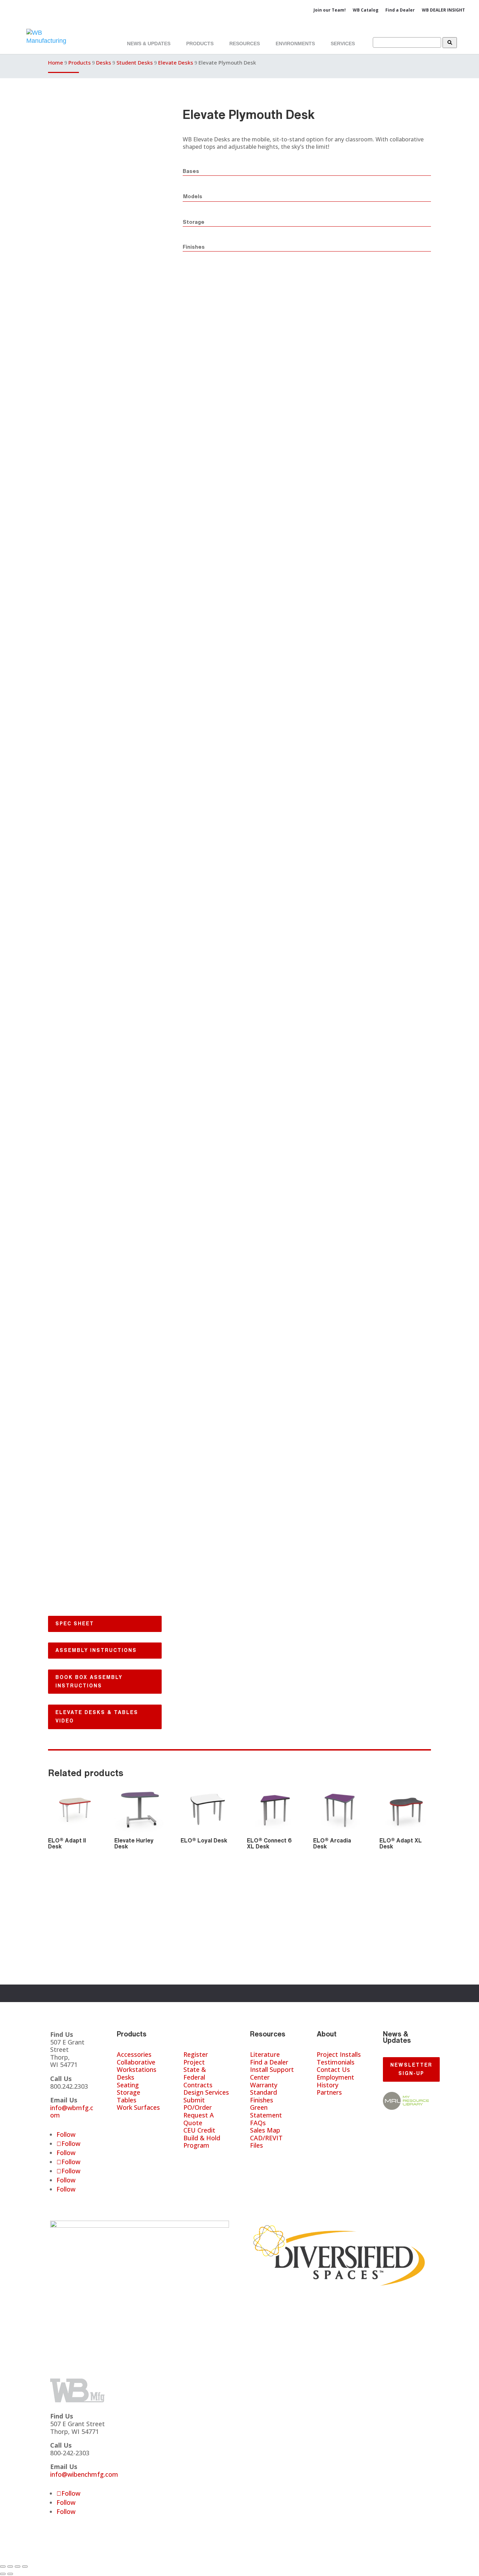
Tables (127, 2100)
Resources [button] (245, 44)
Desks (104, 62)
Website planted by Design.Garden (228, 2556)
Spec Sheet (75, 1624)
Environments (295, 44)
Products (80, 62)
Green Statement (266, 2111)
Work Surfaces (138, 2107)
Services (343, 44)
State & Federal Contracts (198, 2077)
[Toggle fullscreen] (10, 2567)
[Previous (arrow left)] (3, 2574)
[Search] (450, 43)
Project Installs (339, 2054)
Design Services (206, 2092)
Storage (129, 2092)
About (327, 2034)
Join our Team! (330, 10)
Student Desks (135, 62)
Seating (128, 2085)
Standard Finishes (264, 2096)
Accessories (134, 2054)
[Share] (18, 2567)
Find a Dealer (400, 10)
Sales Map (265, 2130)
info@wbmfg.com (72, 2112)
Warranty (264, 2085)
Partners (329, 2092)
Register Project (196, 2058)
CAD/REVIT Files (266, 2142)
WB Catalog (366, 10)
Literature (265, 2054)
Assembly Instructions (96, 1650)
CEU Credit (199, 2130)
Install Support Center (272, 2073)
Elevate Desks (176, 62)
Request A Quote (199, 2119)
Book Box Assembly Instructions (89, 1681)
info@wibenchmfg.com (84, 2474)
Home (56, 62)
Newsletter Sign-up (411, 2069)
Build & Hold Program (202, 2142)
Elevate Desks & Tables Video (97, 1717)
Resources (268, 2034)
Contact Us (333, 2069)
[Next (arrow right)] (10, 2574)
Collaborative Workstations (137, 2066)
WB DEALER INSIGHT (443, 10)
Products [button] (200, 44)
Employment (335, 2077)
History (328, 2085)
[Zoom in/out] (3, 2567)
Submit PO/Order (198, 2104)
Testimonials (336, 2062)
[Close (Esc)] (25, 2567)
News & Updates (149, 44)
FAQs (258, 2123)
